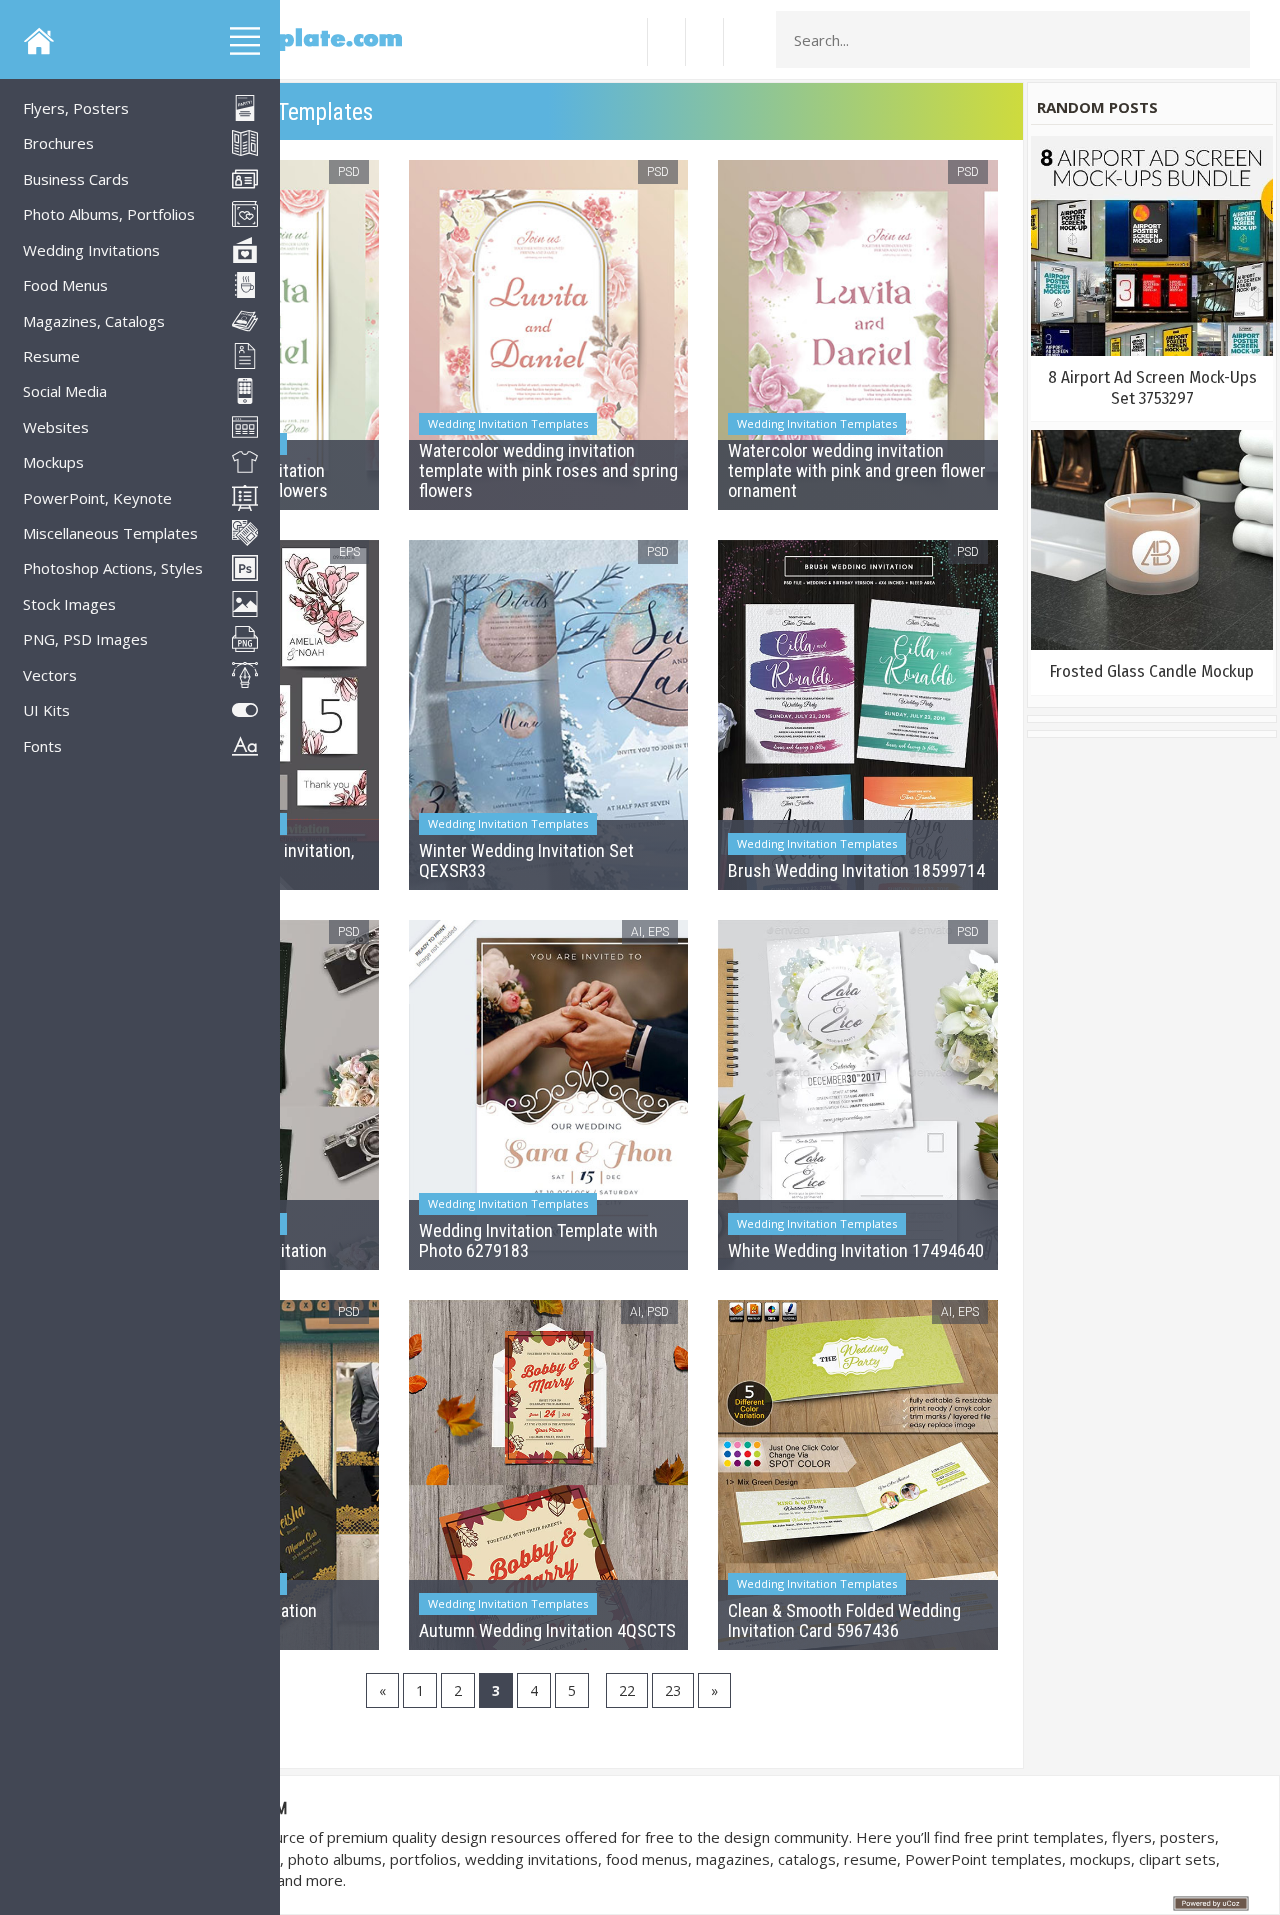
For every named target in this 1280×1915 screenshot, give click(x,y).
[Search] (1229, 40)
